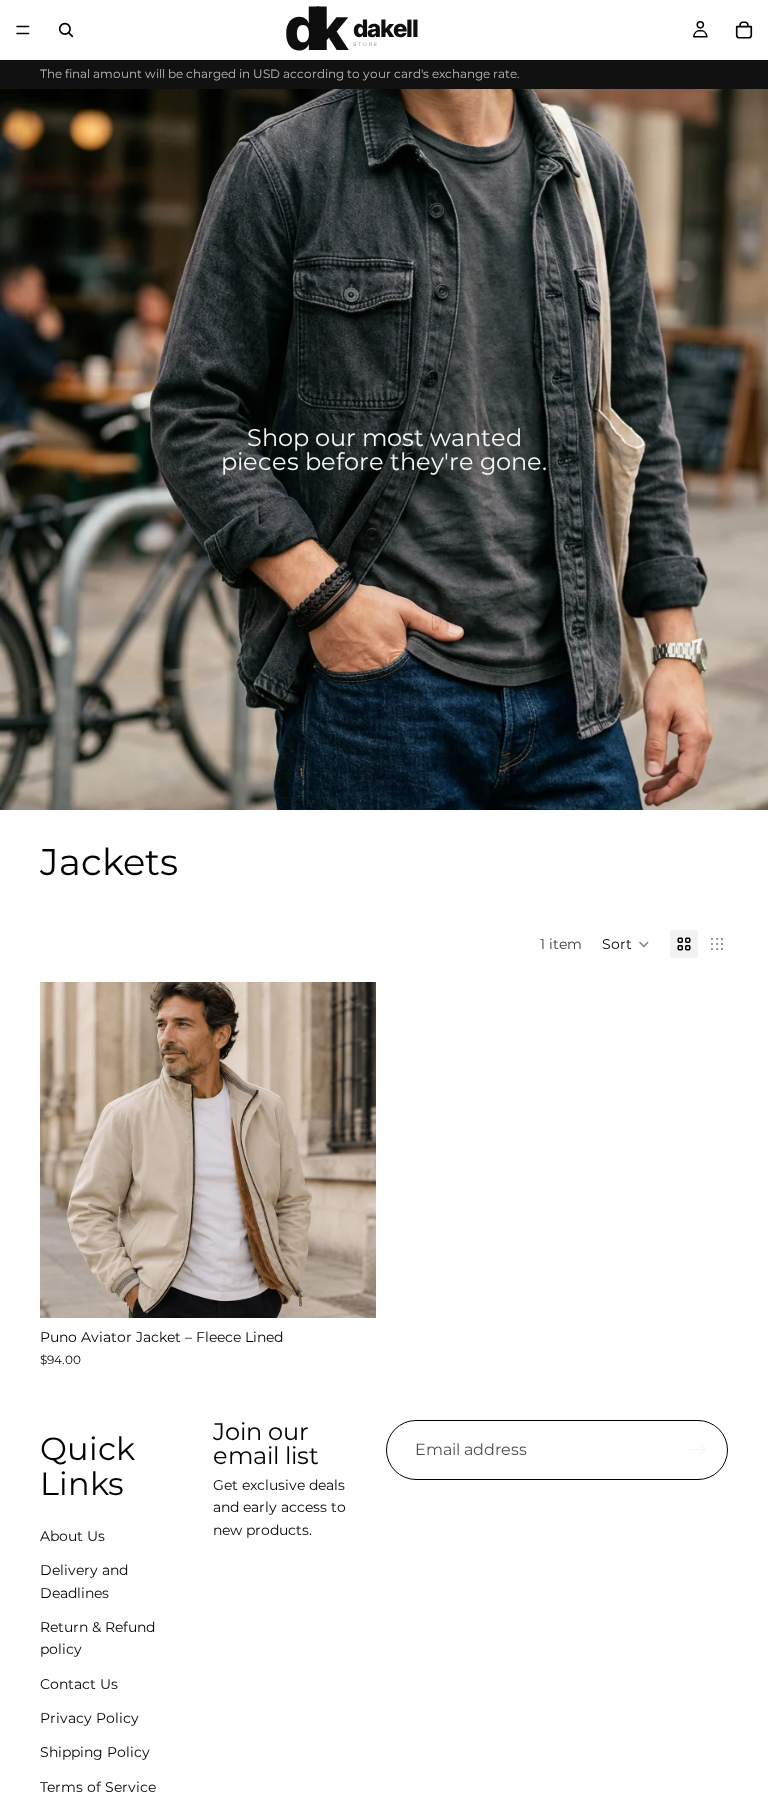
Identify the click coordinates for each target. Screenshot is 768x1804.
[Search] (66, 30)
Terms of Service (98, 1787)
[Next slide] (346, 1150)
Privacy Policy (89, 1718)
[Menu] (23, 30)
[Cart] (744, 30)
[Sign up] (698, 1450)
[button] (626, 944)
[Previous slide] (70, 1150)
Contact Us (79, 1684)
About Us (72, 1536)
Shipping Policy (95, 1753)
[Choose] (345, 1288)
